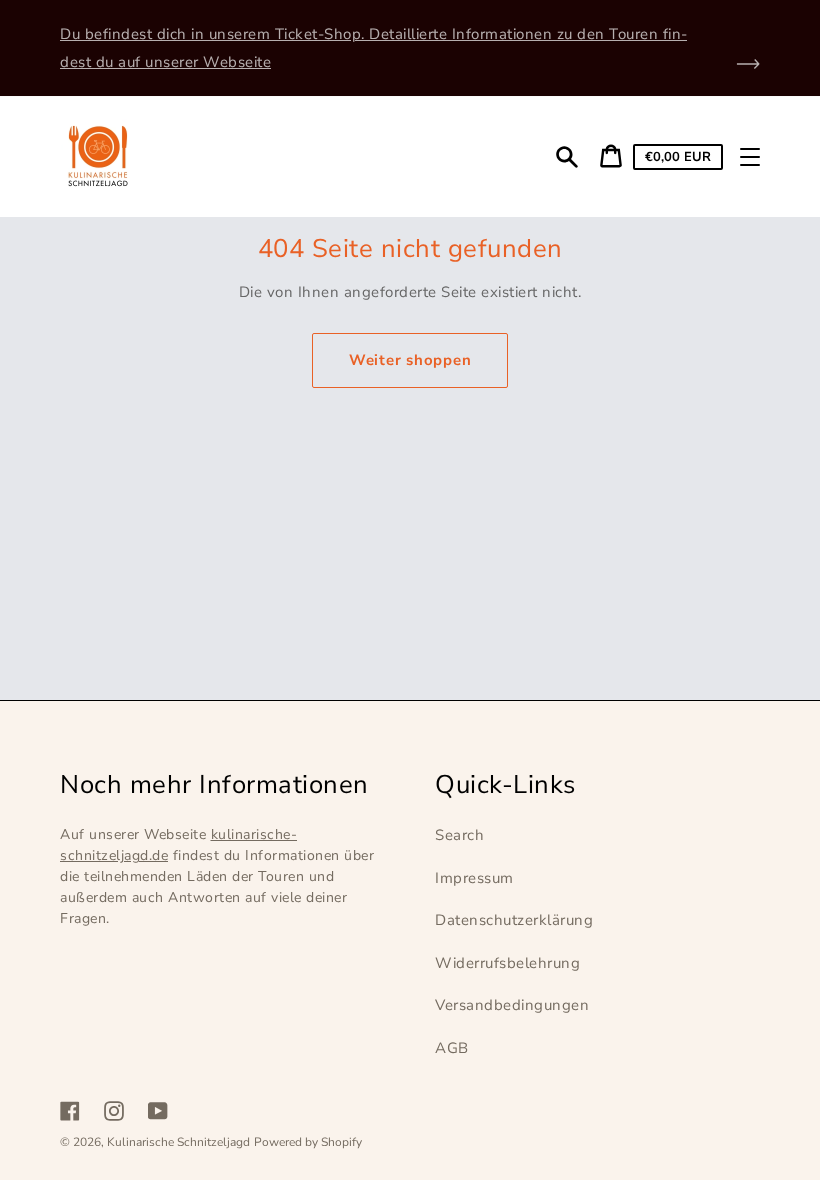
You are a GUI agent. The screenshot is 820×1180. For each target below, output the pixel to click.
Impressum (474, 878)
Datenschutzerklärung (514, 920)
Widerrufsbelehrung (507, 963)
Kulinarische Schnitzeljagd (178, 1142)
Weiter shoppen (410, 360)
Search (459, 835)
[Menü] (750, 157)
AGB (452, 1048)
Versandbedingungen (512, 1005)
